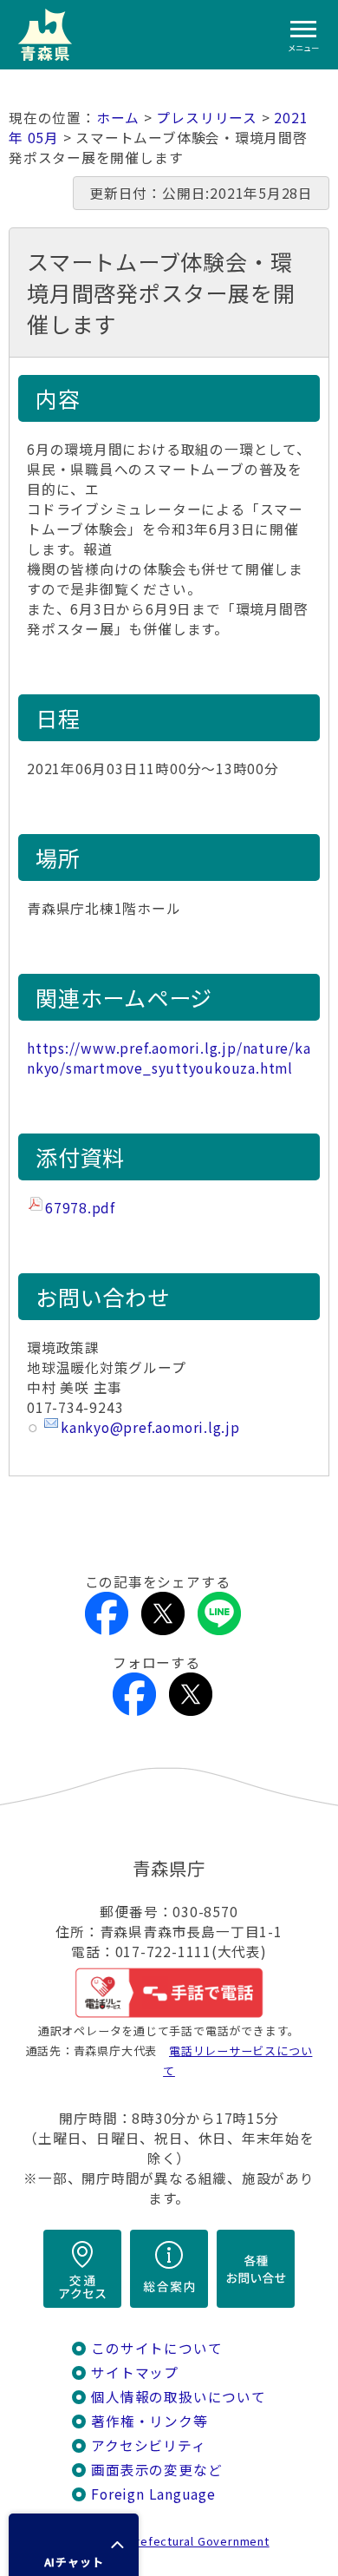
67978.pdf (80, 1208)
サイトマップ (135, 2372)
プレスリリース (207, 118)
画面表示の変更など (156, 2470)
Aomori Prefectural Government (176, 2541)
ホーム (118, 118)
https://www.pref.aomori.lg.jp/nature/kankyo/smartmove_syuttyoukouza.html (169, 1058)
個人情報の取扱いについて (178, 2397)
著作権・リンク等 (149, 2421)
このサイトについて (156, 2348)
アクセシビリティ (148, 2445)
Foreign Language (153, 2494)
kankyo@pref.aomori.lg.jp (150, 1427)
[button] (74, 2545)
